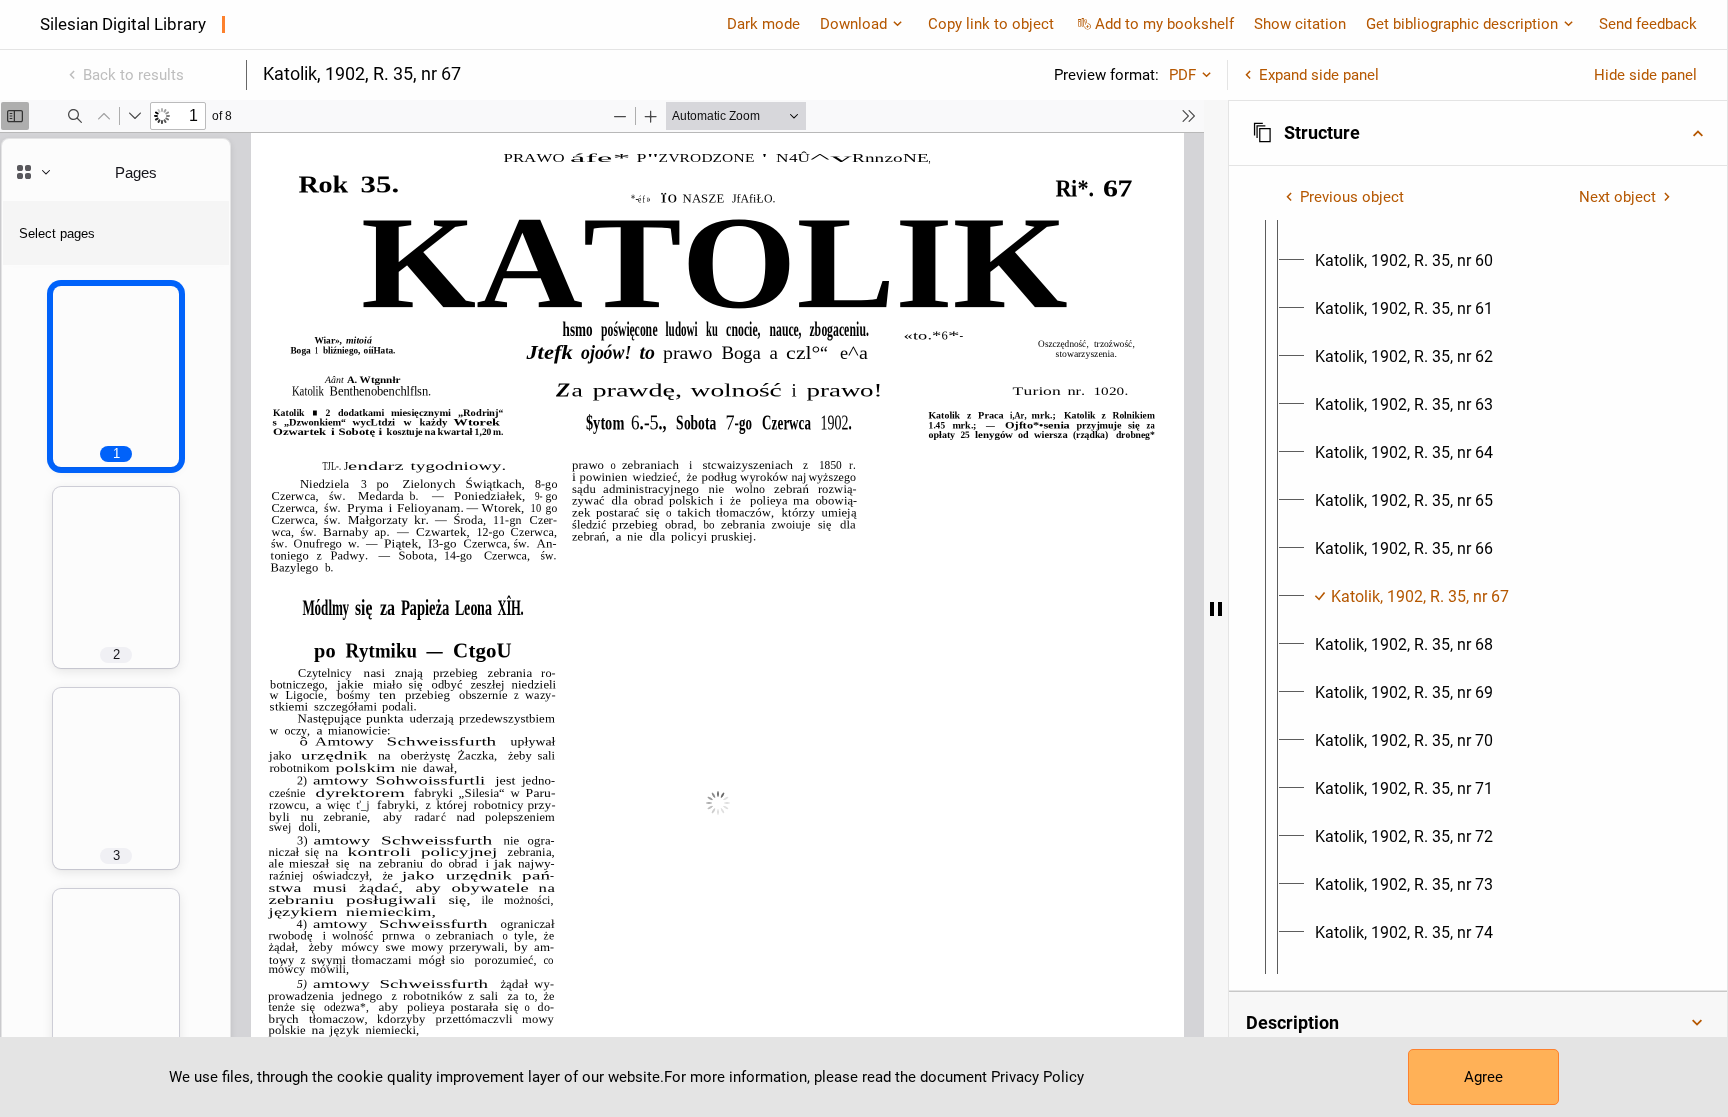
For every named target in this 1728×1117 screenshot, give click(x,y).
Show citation (1300, 24)
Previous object (1352, 197)
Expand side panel (1319, 75)
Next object (1617, 197)
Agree (1483, 1077)
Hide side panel (1645, 75)
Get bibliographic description (1462, 24)
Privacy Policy (1037, 1077)
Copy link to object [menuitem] (991, 24)
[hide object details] (1216, 608)
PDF (1182, 75)
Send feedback (1648, 24)
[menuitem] (1404, 261)
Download (853, 24)
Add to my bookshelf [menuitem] (1164, 24)
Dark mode (763, 24)
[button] (1478, 133)
